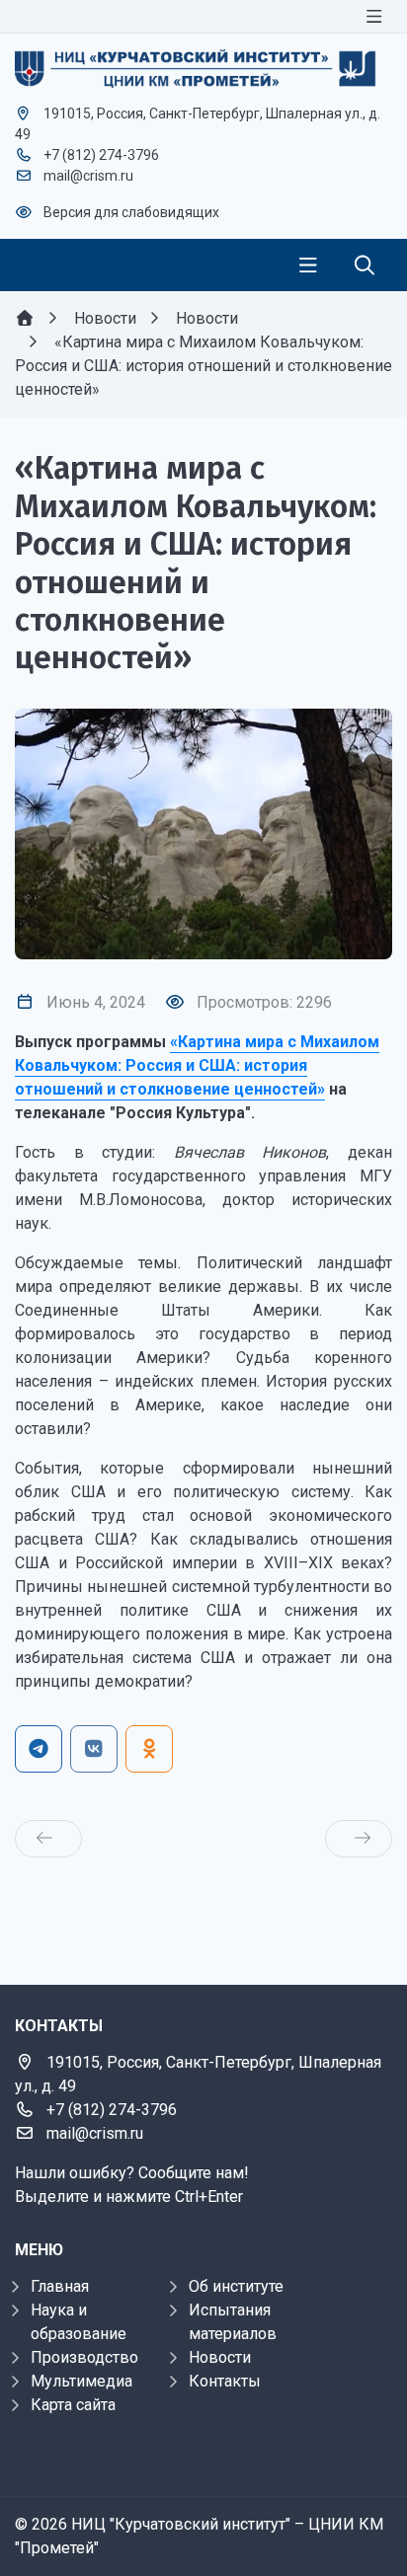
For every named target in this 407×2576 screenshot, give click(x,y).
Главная (60, 2286)
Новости (220, 2357)
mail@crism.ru (88, 176)
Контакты (225, 2381)
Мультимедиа (81, 2381)
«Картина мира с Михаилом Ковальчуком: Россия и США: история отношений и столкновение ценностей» (197, 1065)
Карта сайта (73, 2405)
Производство (84, 2357)
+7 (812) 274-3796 (101, 155)
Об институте (236, 2286)
